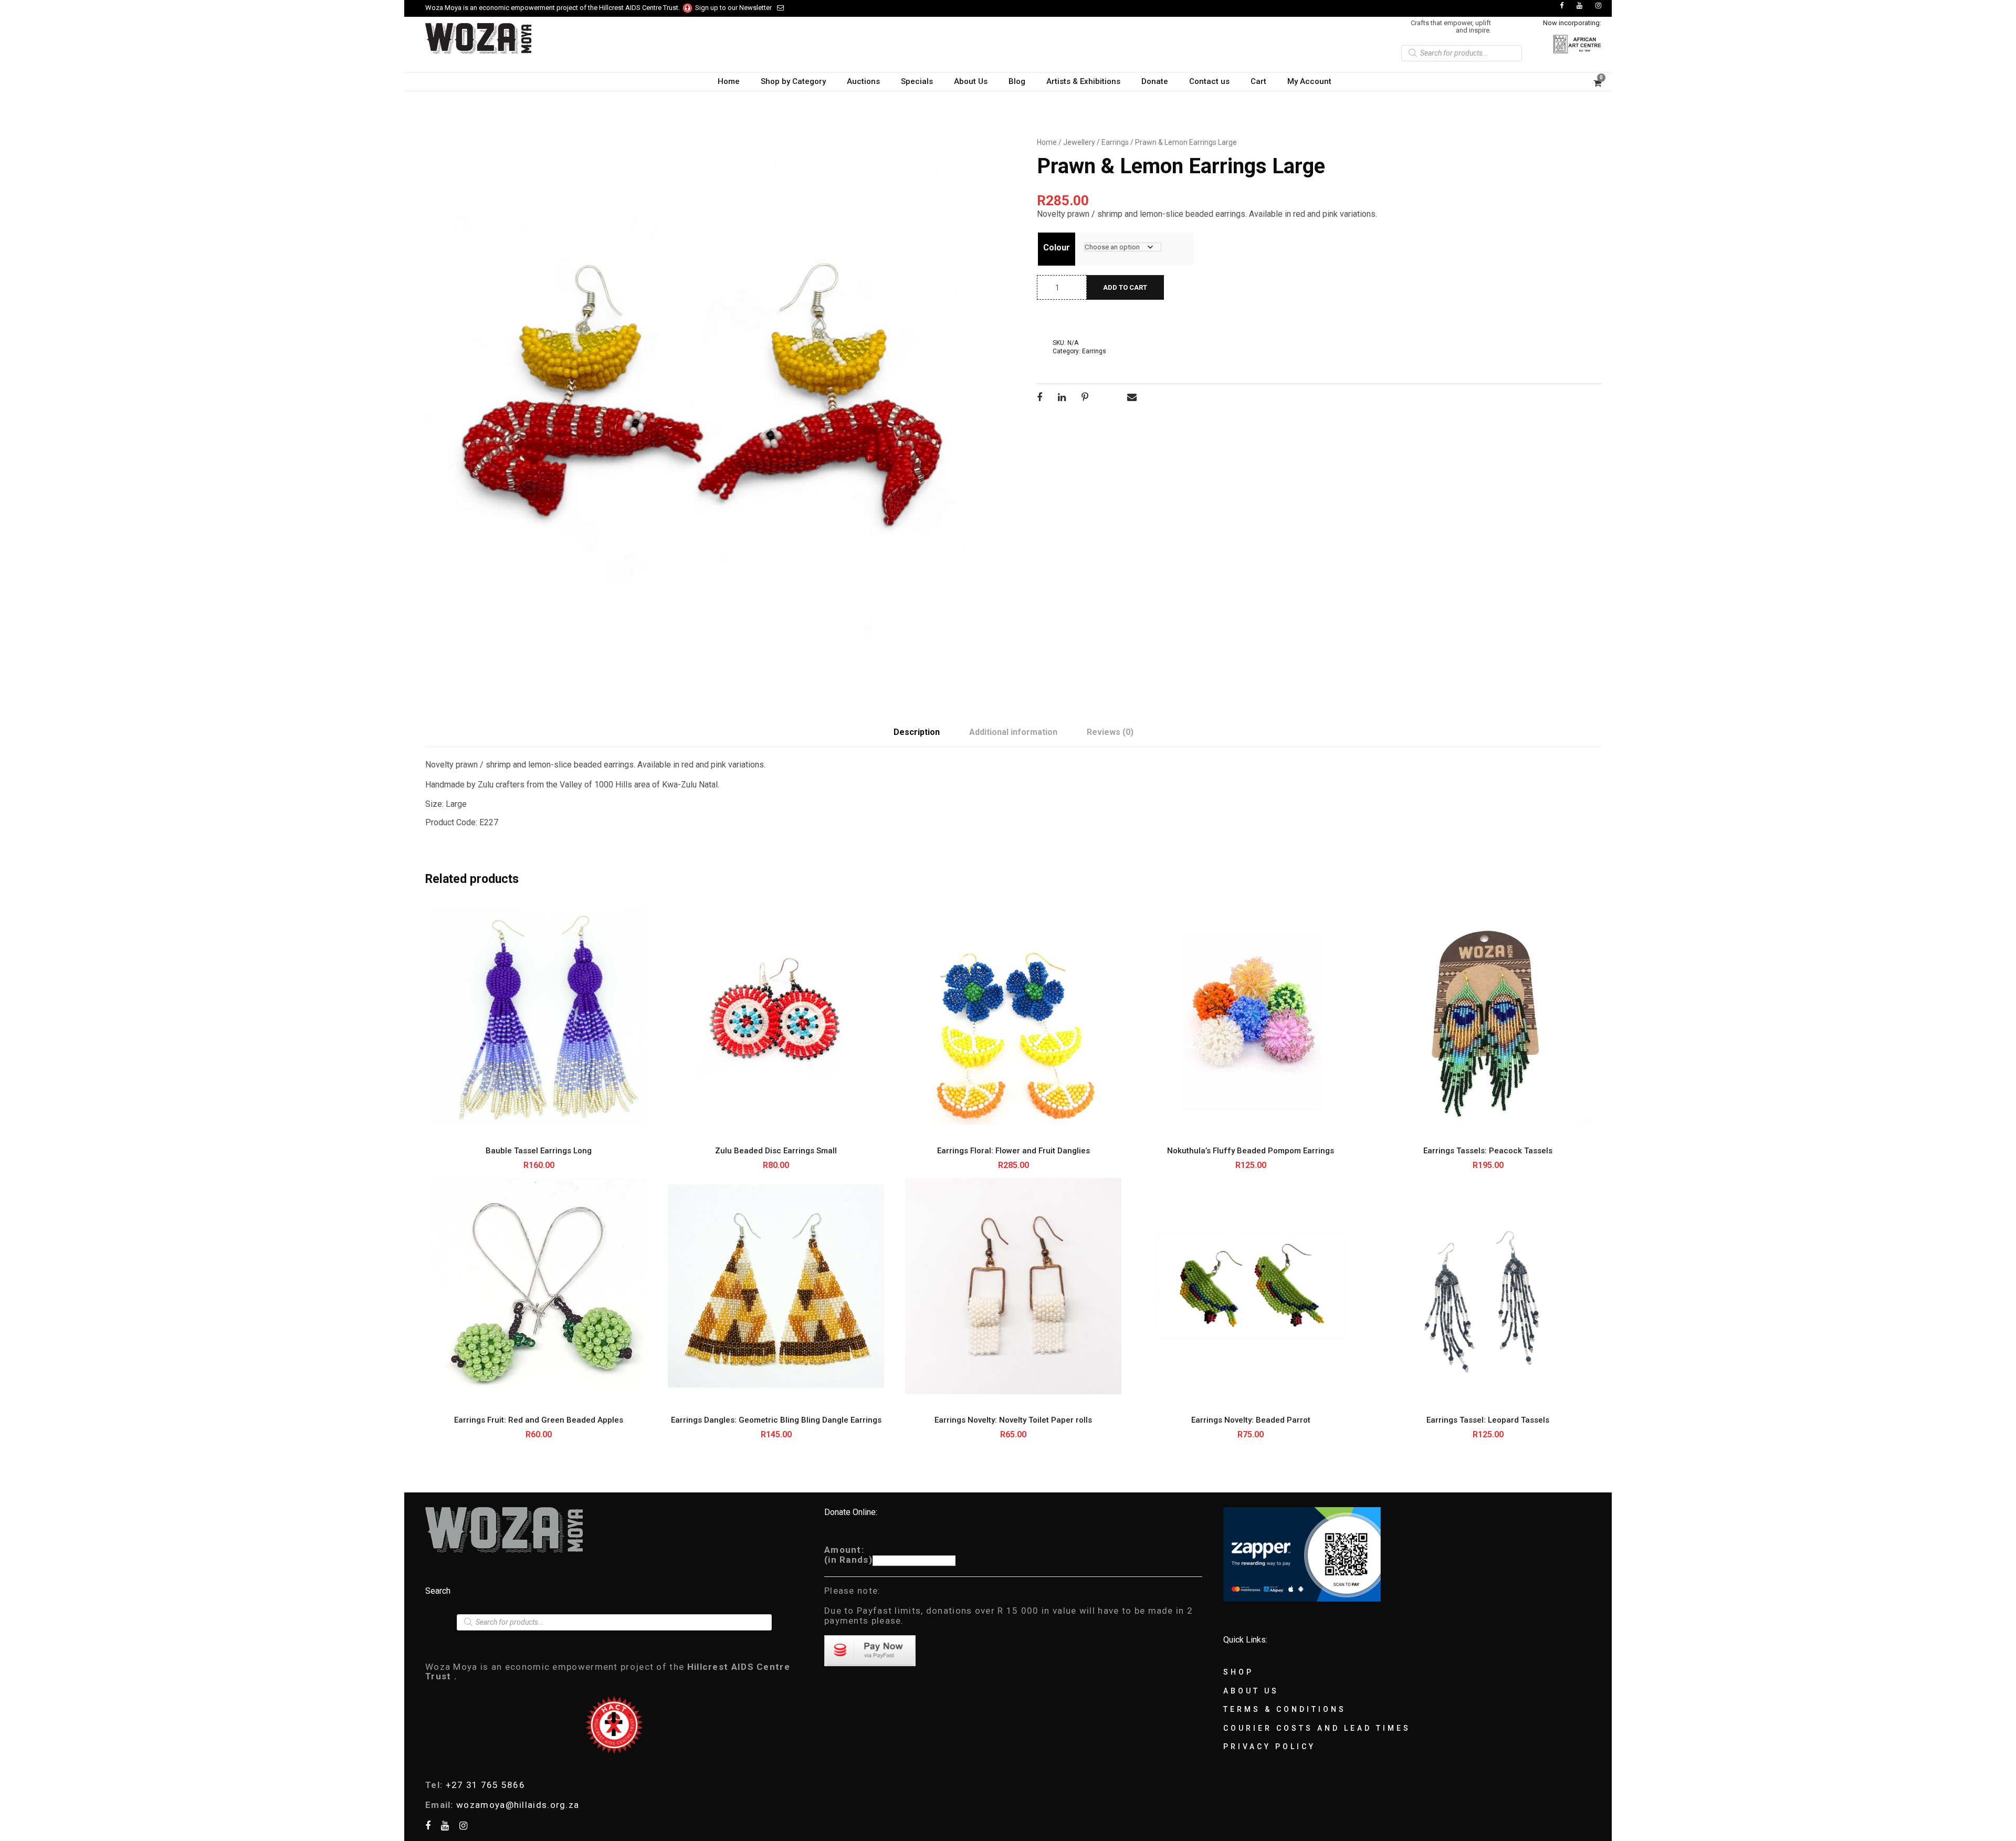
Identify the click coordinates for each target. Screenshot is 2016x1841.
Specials (917, 81)
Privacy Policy (1269, 1747)
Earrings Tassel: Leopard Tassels (1488, 1420)
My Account (1309, 81)
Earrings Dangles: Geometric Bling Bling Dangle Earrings (776, 1420)
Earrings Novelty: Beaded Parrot (1251, 1420)
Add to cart (1125, 287)
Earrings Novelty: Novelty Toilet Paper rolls (1013, 1420)
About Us (971, 81)
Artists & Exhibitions (1083, 81)
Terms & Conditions (1285, 1709)
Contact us (1209, 81)
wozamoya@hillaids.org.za (518, 1805)
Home (729, 81)
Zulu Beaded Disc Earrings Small (776, 1151)
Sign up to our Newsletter (733, 8)
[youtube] (1579, 6)
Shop (1238, 1672)
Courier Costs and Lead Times (1317, 1728)
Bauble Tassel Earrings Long (539, 1151)
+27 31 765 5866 (486, 1785)
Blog (1017, 81)
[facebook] (1562, 6)
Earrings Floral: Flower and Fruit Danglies (1014, 1151)
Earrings (1115, 142)
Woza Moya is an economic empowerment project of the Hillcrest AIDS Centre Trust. (553, 8)
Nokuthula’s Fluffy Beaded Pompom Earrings (1251, 1151)
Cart (1258, 81)
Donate (1155, 81)
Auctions (863, 81)
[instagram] (1598, 6)
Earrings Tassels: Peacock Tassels (1488, 1151)
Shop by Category (793, 81)
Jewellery (1079, 142)
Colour (1057, 248)
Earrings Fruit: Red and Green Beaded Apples (539, 1420)
